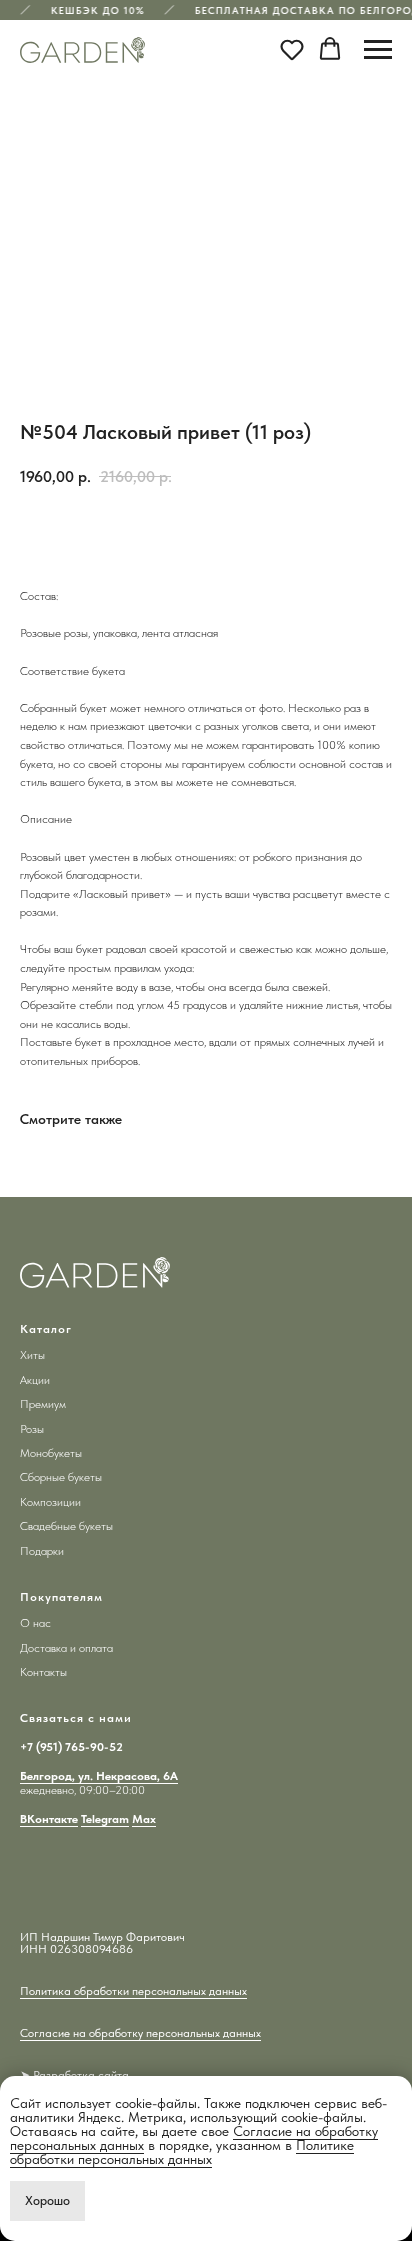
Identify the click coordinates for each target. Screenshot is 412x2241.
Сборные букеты (61, 1477)
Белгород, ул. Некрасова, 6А (99, 1776)
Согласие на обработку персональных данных (140, 2033)
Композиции (50, 1502)
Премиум (43, 1404)
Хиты (32, 1355)
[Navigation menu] (378, 50)
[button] (292, 49)
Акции (35, 1380)
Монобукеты (51, 1453)
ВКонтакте (49, 1819)
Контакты (43, 1672)
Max (144, 1819)
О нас (35, 1623)
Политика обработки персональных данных (133, 1991)
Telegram (105, 1819)
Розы (32, 1429)
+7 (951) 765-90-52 (71, 1747)
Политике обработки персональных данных (182, 2152)
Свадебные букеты (66, 1526)
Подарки (42, 1551)
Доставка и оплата (66, 1648)
